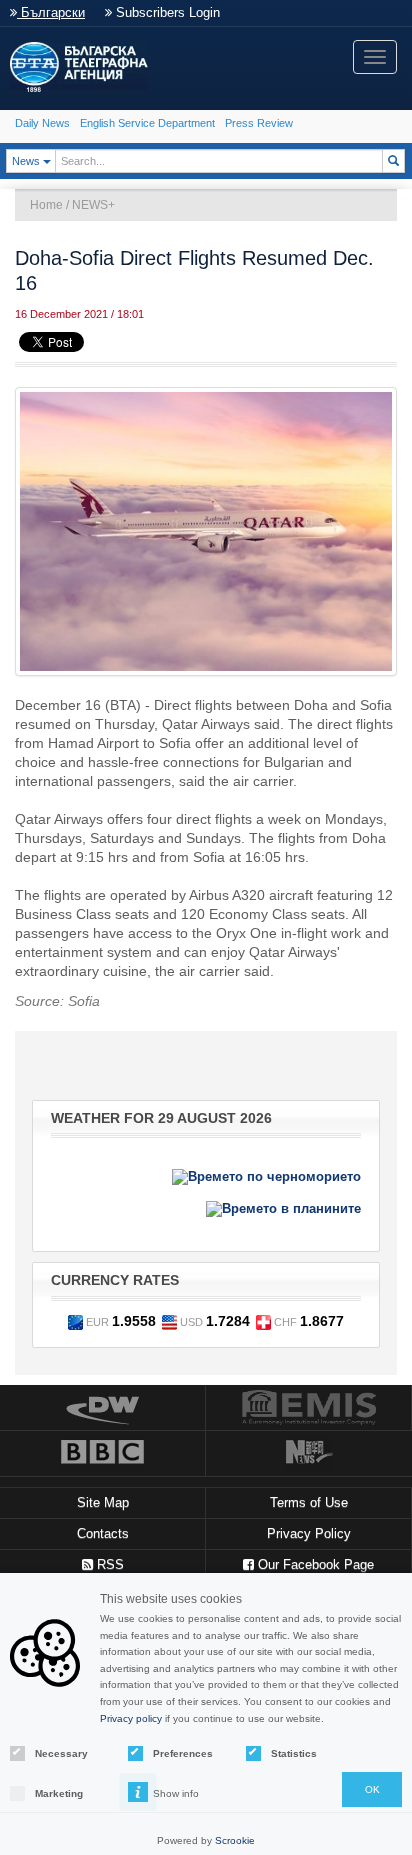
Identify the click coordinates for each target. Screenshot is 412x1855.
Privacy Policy (309, 1533)
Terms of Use (309, 1502)
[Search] (393, 161)
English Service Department (147, 123)
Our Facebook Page (314, 1564)
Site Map (103, 1502)
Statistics (294, 1753)
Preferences (182, 1753)
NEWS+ (93, 205)
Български (51, 12)
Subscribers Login (166, 12)
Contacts (103, 1533)
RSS (108, 1564)
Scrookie (235, 1840)
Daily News (42, 123)
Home (46, 205)
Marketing (59, 1793)
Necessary (61, 1753)
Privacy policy (131, 1718)
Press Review (259, 123)
